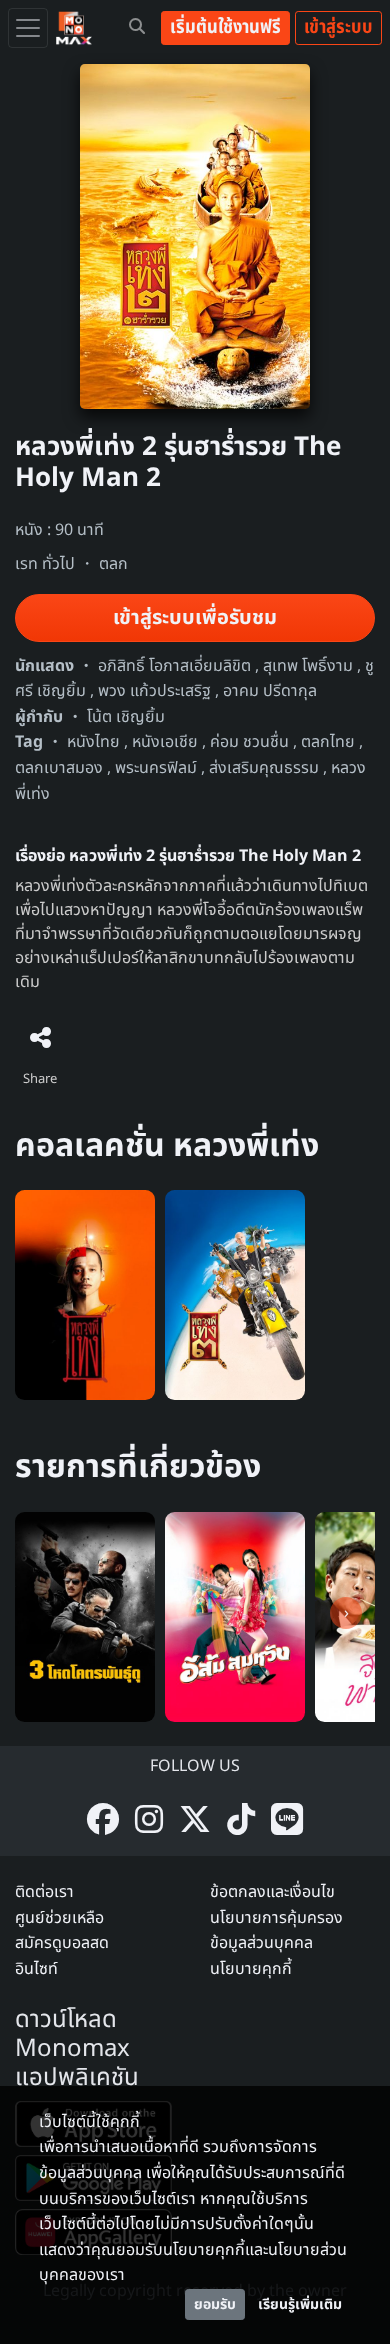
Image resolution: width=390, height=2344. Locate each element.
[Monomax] (74, 28)
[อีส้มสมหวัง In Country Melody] (235, 1616)
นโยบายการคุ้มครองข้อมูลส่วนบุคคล (276, 1931)
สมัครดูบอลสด (62, 1943)
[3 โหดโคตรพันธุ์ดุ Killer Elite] (85, 1616)
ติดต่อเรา (44, 1892)
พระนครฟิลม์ (156, 768)
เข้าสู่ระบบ (338, 27)
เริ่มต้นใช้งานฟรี (225, 27)
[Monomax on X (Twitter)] (195, 1821)
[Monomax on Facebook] (103, 1821)
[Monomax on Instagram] (149, 1821)
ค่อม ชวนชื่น (249, 742)
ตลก (113, 564)
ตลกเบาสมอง (59, 768)
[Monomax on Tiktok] (241, 1821)
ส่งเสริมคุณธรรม (264, 768)
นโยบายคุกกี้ (251, 1969)
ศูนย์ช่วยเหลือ (59, 1918)
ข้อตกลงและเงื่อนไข (272, 1892)
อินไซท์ (36, 1969)
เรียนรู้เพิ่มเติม (300, 2304)
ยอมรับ (215, 2304)
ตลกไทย (328, 742)
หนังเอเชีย (165, 742)
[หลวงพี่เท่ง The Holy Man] (85, 1295)
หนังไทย (93, 742)
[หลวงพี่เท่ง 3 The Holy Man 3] (235, 1295)
